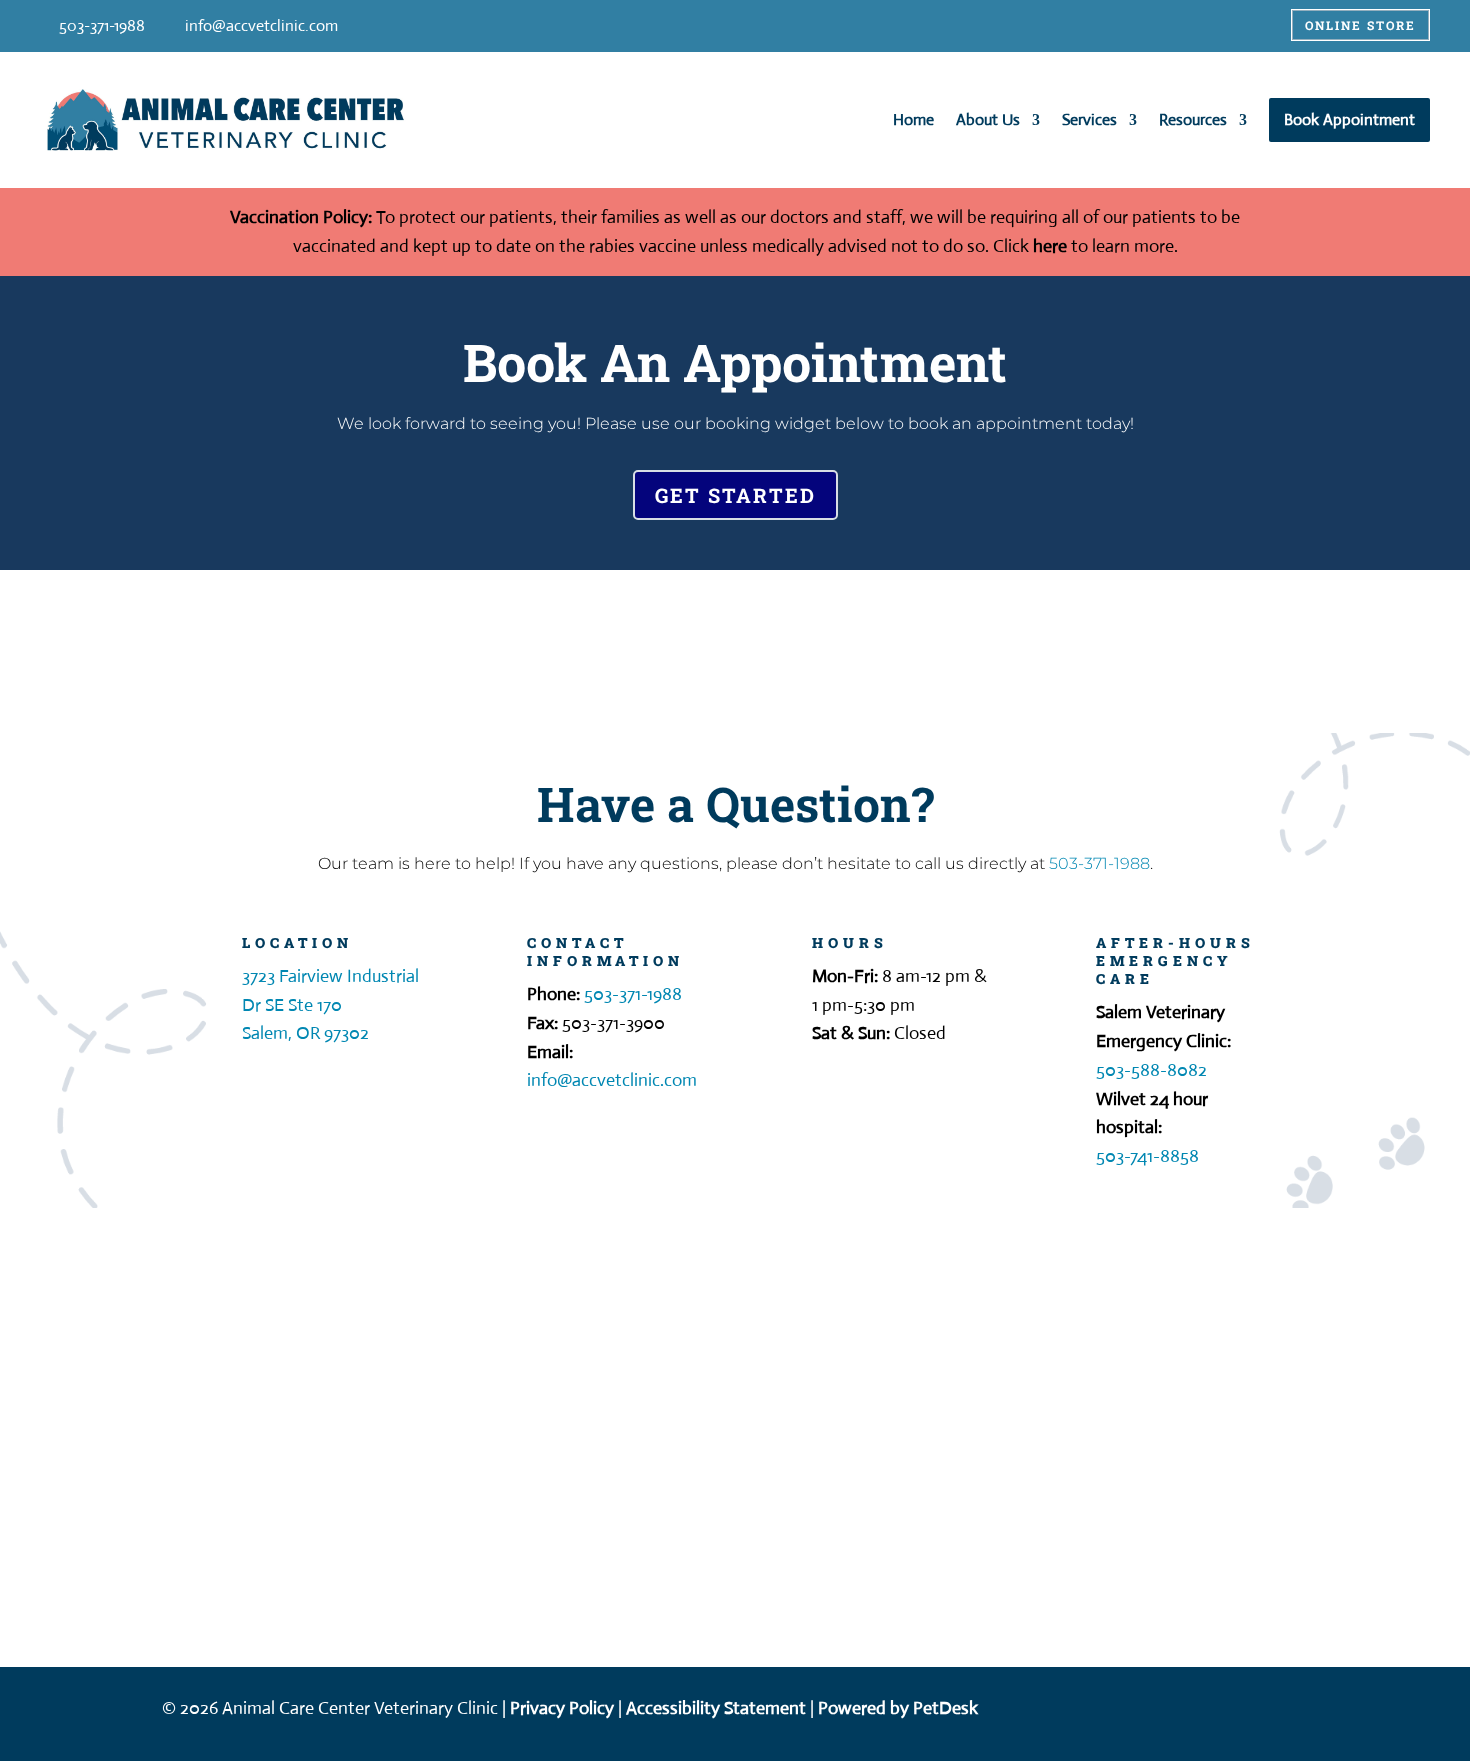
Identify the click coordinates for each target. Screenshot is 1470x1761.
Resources (1193, 119)
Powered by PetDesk (898, 1708)
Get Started (735, 495)
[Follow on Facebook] (1319, 1710)
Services (1089, 119)
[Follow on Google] (1359, 1710)
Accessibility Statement (716, 1708)
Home (913, 119)
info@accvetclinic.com (261, 25)
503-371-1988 (1099, 863)
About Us (988, 119)
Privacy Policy (562, 1708)
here (1050, 246)
